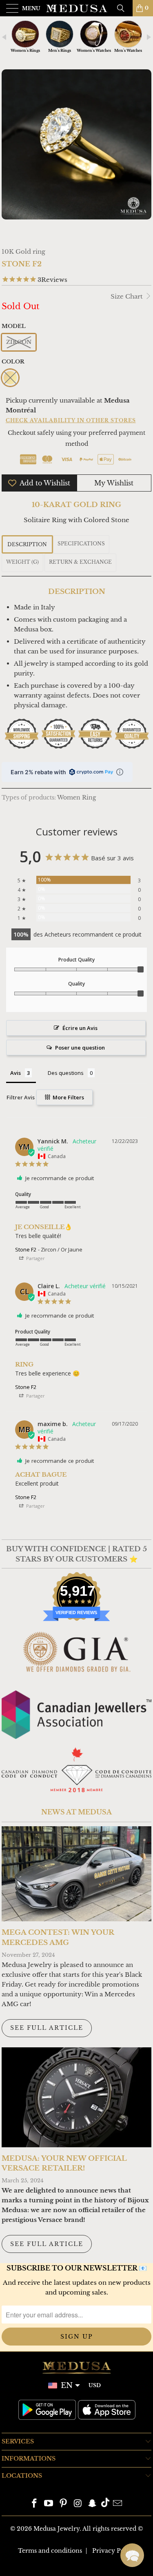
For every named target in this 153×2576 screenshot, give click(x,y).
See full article (47, 2028)
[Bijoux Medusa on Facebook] (34, 2504)
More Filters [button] (68, 1097)
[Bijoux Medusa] (77, 8)
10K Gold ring (23, 251)
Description (27, 544)
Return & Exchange (80, 562)
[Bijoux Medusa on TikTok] (105, 2504)
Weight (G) (22, 562)
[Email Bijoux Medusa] (118, 2504)
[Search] (124, 8)
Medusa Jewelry (57, 2529)
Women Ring (76, 798)
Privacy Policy (114, 2551)
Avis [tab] (16, 1073)
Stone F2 (26, 1249)
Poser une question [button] (80, 1048)
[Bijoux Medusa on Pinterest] (64, 2504)
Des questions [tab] (66, 1073)
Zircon (19, 342)
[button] (132, 2555)
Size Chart (127, 296)
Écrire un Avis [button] (80, 1028)
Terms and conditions (50, 2551)
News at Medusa (76, 1812)
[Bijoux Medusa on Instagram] (78, 2504)
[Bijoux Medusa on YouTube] (49, 2504)
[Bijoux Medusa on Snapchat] (93, 2504)
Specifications (81, 544)
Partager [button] (35, 1258)
